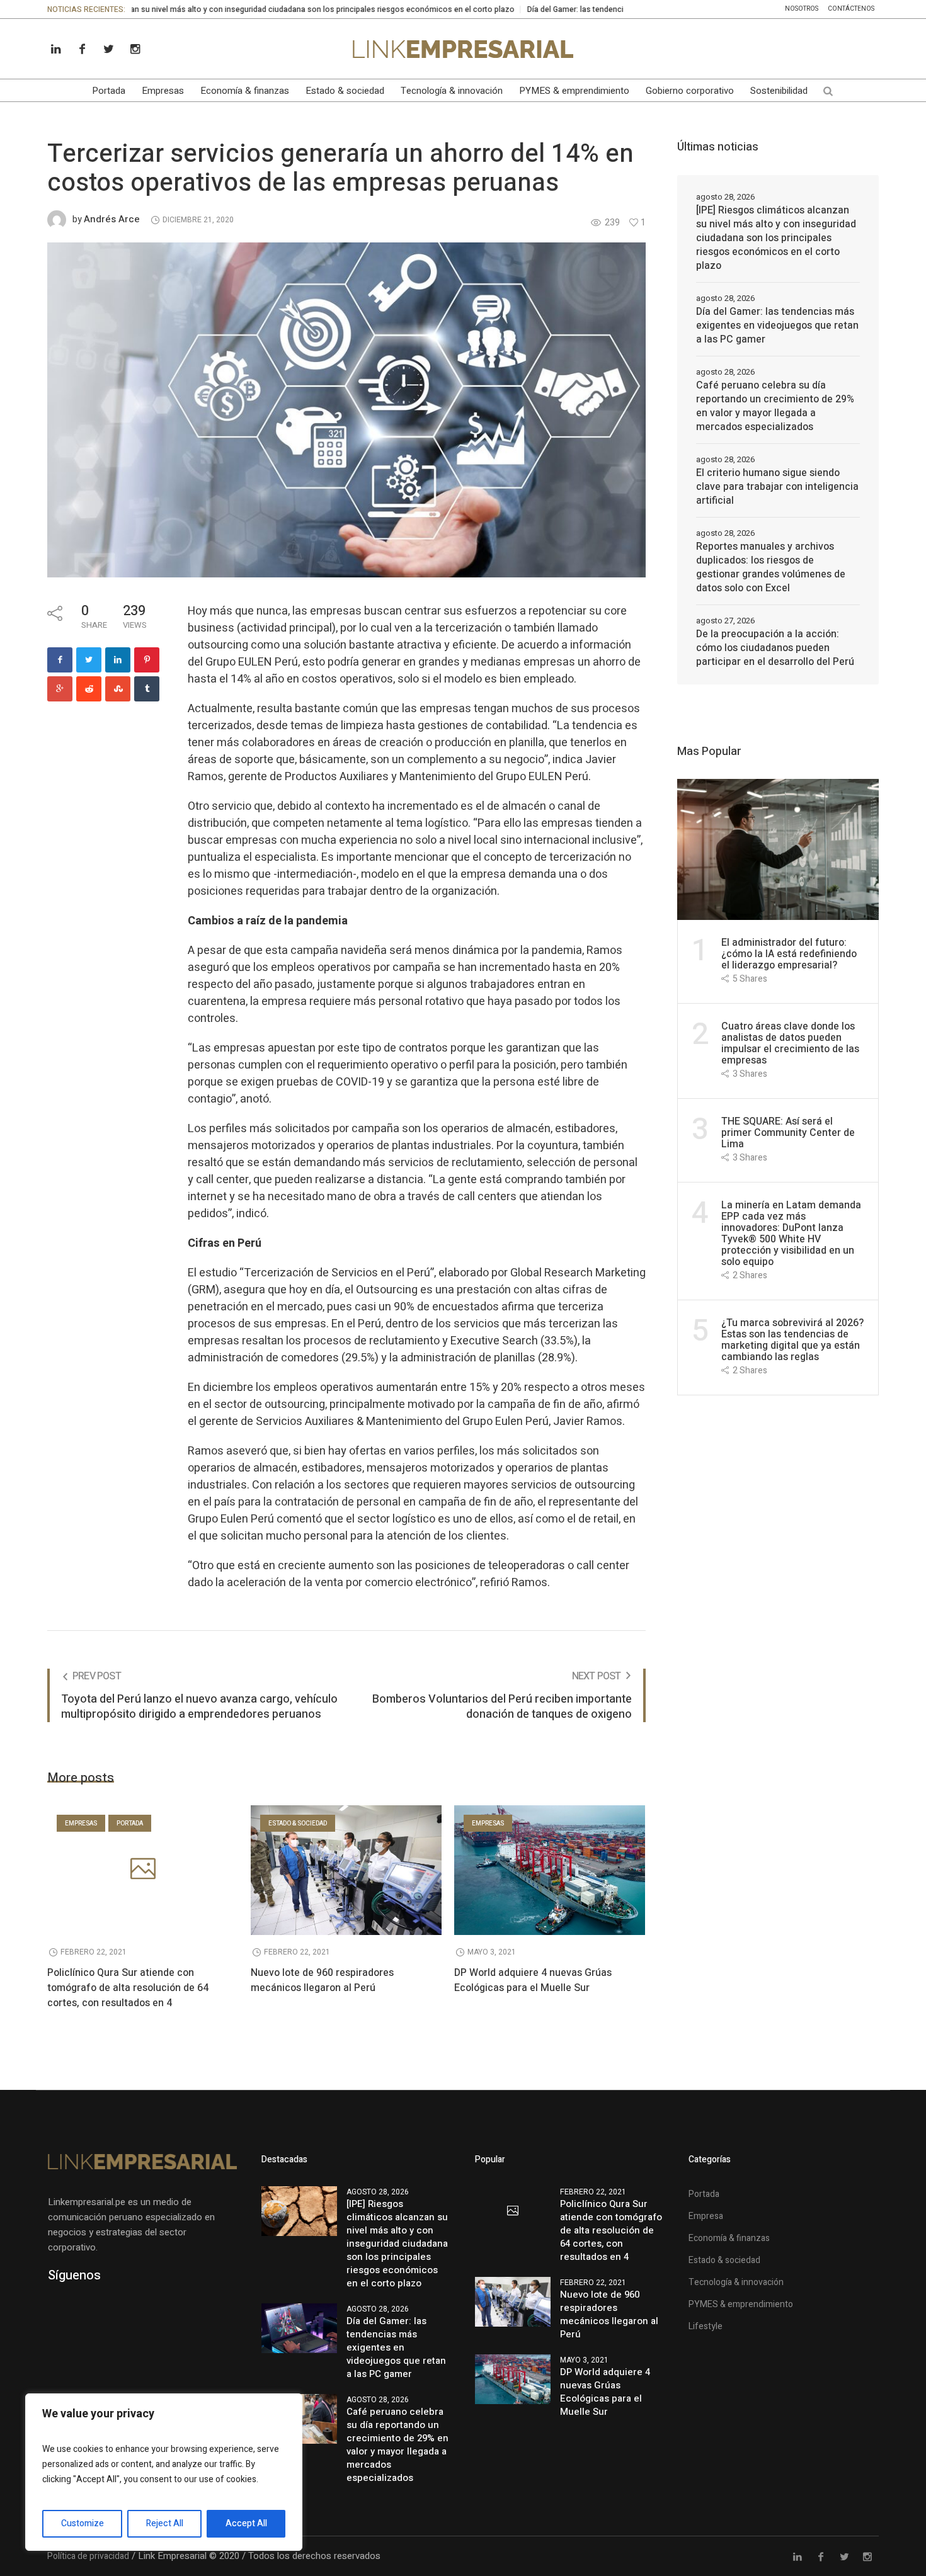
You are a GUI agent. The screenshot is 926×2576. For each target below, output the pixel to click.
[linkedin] (118, 660)
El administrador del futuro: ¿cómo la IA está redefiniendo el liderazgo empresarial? (789, 954)
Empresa (706, 2216)
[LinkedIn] (55, 49)
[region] (164, 2472)
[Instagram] (135, 49)
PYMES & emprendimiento (741, 2304)
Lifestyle (706, 2326)
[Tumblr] (147, 689)
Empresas (81, 1824)
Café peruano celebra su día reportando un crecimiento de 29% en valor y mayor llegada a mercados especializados (775, 406)
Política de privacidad (88, 2556)
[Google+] (60, 689)
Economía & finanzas (729, 2238)
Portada (130, 1824)
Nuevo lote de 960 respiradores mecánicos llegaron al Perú (322, 1980)
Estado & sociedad (298, 1824)
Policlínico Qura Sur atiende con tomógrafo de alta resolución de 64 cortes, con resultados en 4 (128, 1988)
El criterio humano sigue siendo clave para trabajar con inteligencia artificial (777, 487)
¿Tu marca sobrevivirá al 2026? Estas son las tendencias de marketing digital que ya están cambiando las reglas (792, 1340)
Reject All (165, 2523)
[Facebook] (82, 49)
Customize (83, 2523)
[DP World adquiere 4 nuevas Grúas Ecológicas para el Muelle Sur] (550, 1870)
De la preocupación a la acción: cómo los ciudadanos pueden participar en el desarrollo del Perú (775, 648)
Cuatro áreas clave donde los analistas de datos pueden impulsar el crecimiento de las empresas (790, 1043)
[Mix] (118, 689)
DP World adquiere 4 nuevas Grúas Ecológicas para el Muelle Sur (533, 1980)
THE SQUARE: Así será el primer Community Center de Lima (788, 1133)
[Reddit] (89, 689)
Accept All (246, 2523)
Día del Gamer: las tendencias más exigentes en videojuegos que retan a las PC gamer (594, 9)
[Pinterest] (147, 660)
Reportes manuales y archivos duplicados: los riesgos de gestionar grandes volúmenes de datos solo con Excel (771, 567)
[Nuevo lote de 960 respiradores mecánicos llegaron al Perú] (346, 1870)
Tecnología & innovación (736, 2282)
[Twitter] (108, 49)
